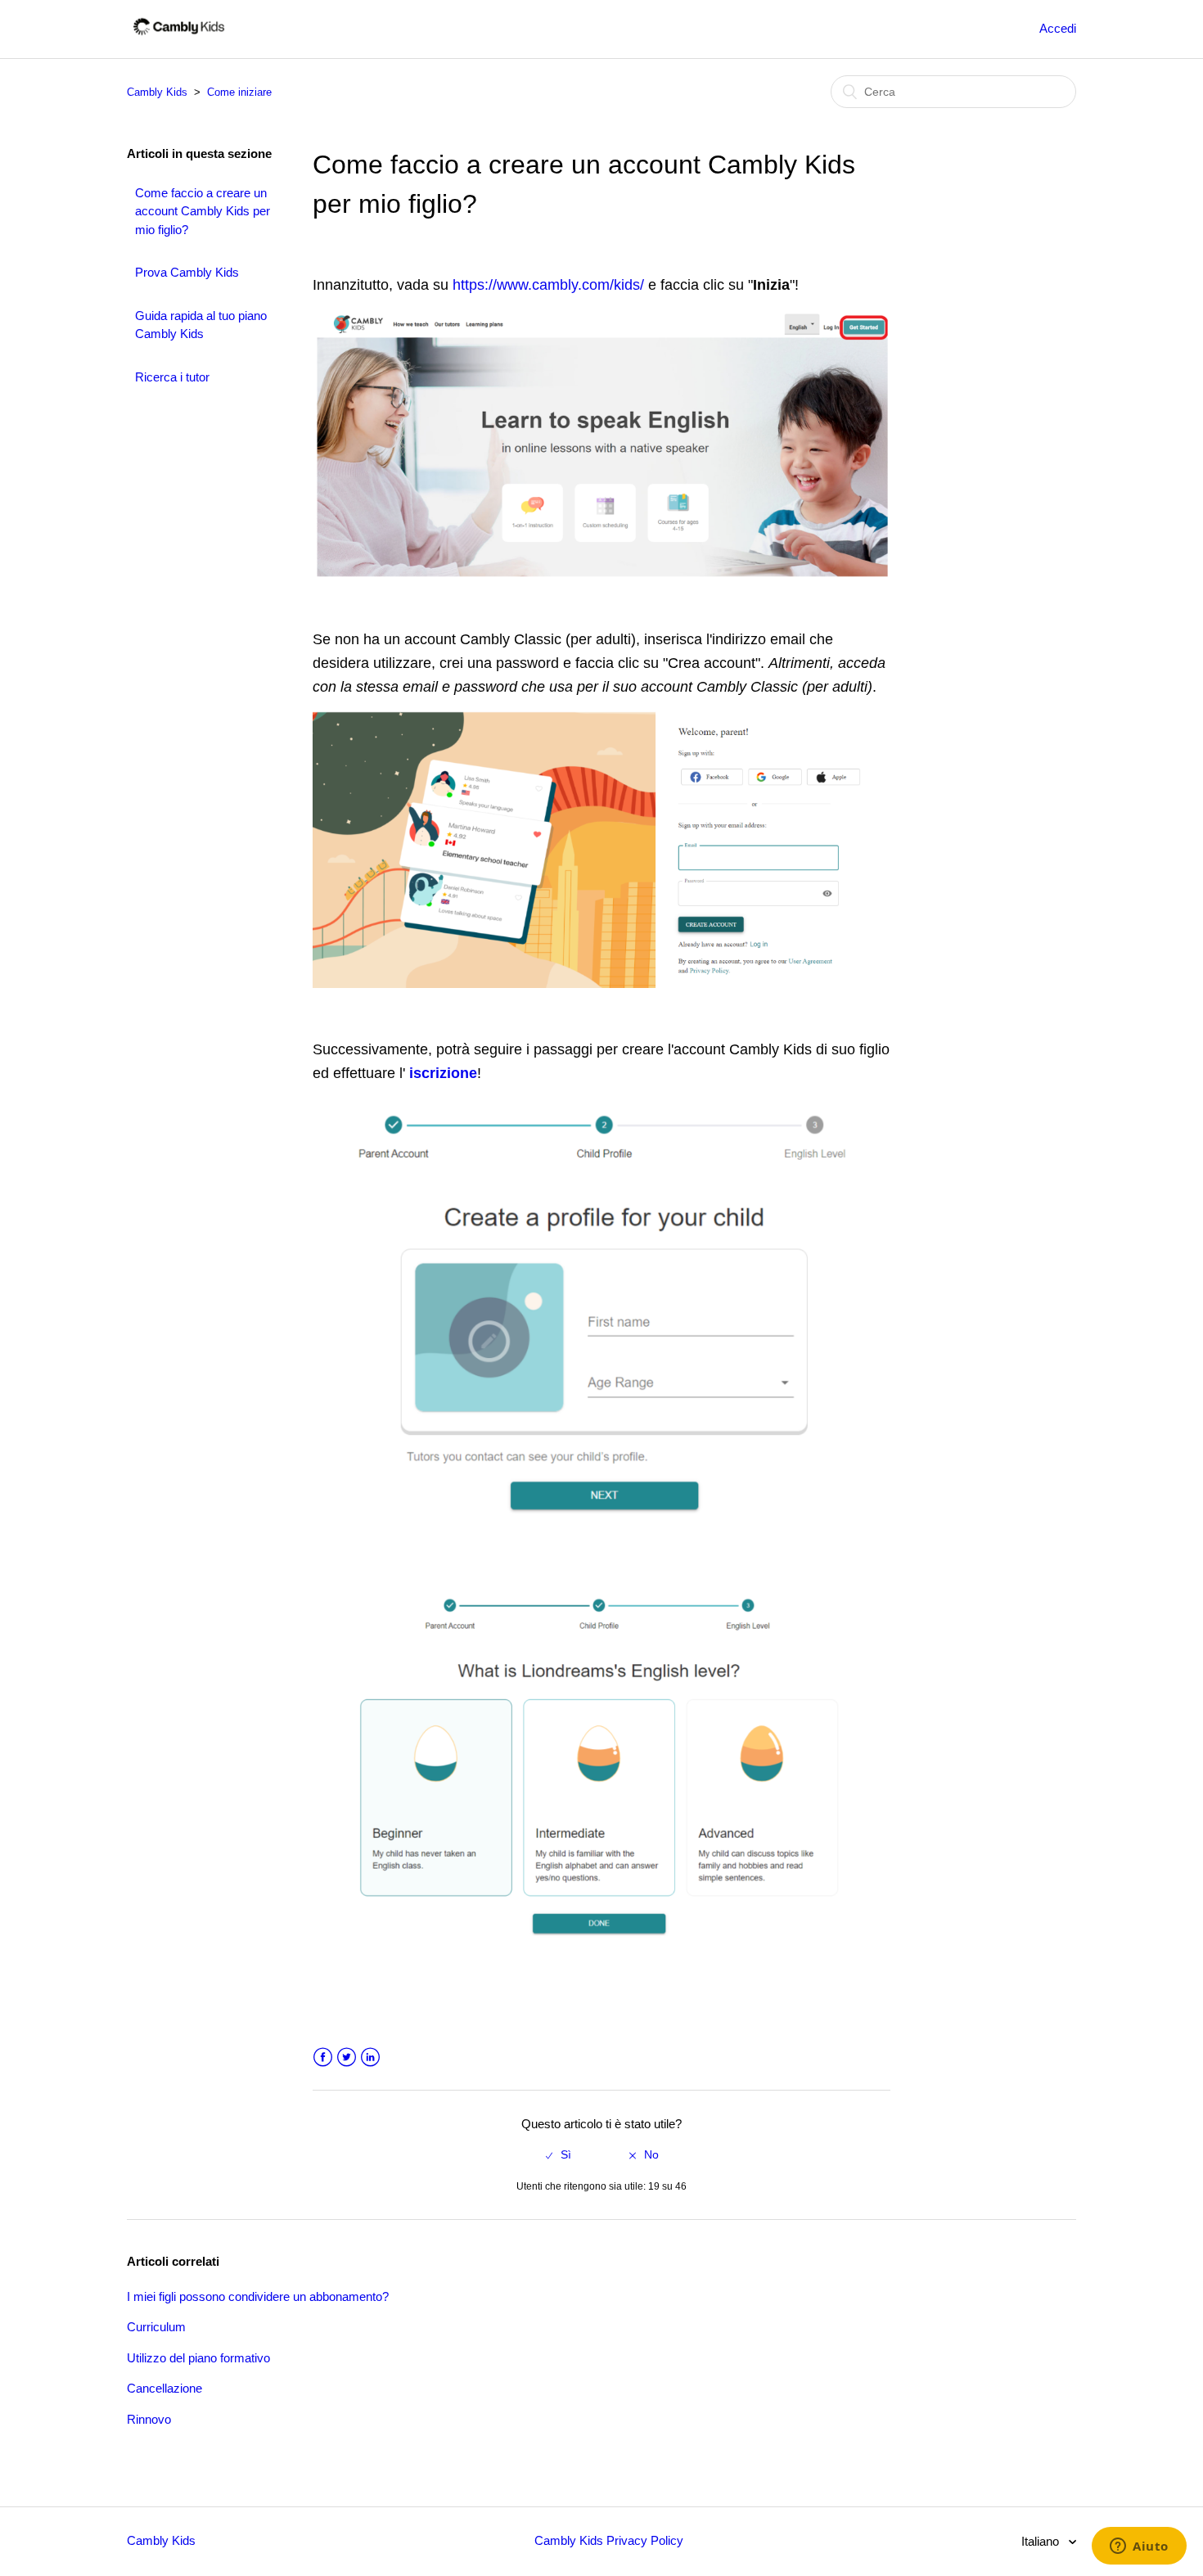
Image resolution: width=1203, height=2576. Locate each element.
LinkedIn (370, 2057)
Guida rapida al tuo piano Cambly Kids (201, 325)
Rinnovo (149, 2419)
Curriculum (156, 2327)
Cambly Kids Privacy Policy (609, 2540)
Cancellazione (164, 2388)
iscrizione (443, 1073)
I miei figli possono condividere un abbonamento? (258, 2296)
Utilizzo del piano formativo (198, 2358)
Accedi (1058, 28)
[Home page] (179, 37)
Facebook (323, 2057)
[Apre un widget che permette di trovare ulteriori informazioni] (1139, 2547)
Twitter (347, 2057)
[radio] (559, 2155)
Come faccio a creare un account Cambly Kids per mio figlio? (203, 211)
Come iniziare (239, 92)
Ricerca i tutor (172, 377)
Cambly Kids (157, 92)
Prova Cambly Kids (187, 272)
